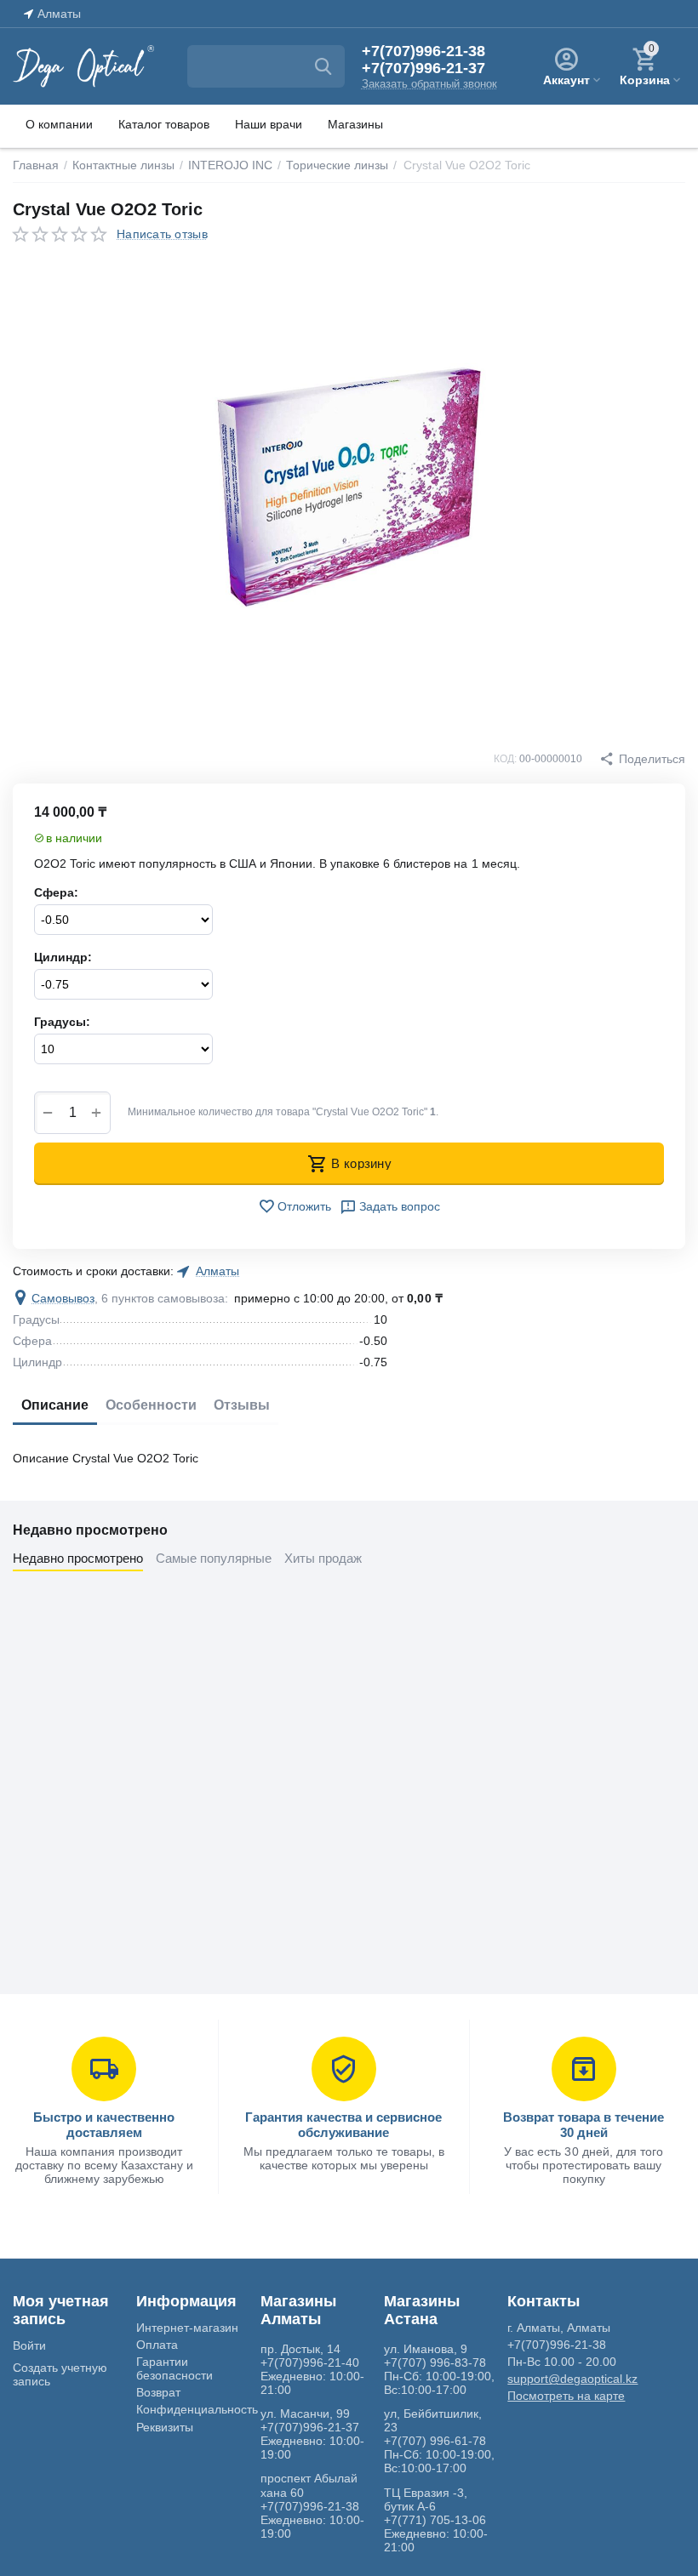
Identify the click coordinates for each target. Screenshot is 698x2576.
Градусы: (62, 1022)
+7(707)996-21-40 (310, 2362)
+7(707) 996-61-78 (435, 2441)
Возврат (158, 2392)
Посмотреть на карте (566, 2396)
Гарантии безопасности (174, 2368)
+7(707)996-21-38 (423, 51)
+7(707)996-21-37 (423, 68)
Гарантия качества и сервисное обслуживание (343, 2124)
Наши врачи (269, 124)
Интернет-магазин (187, 2328)
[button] (642, 759)
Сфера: (56, 892)
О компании (59, 124)
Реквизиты (165, 2427)
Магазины (355, 124)
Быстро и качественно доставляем (104, 2124)
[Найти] (323, 66)
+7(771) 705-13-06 (435, 2520)
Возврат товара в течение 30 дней (584, 2124)
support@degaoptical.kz (572, 2379)
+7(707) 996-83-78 (435, 2362)
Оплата (157, 2345)
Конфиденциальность (197, 2409)
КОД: (505, 759)
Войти (29, 2345)
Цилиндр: (63, 957)
